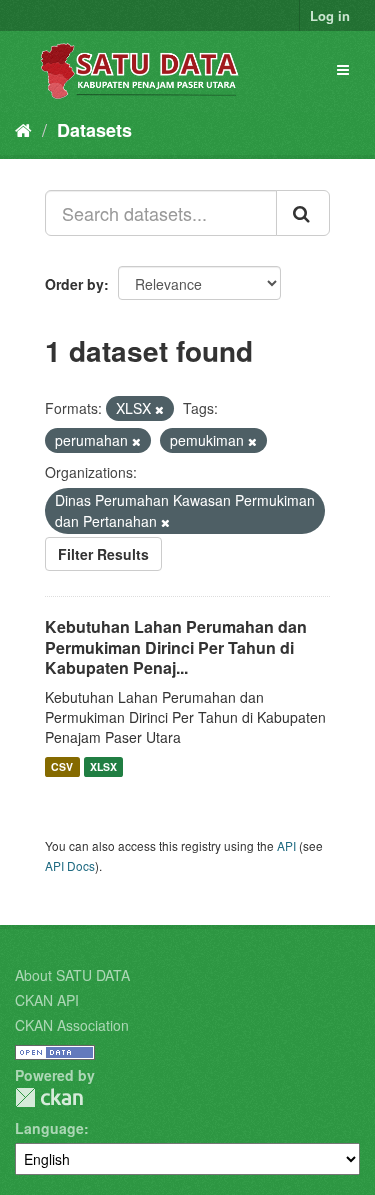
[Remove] (159, 409)
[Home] (23, 129)
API (286, 845)
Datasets (94, 130)
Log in (330, 15)
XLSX (103, 766)
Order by (74, 284)
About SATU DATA (72, 975)
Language (49, 1128)
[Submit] (303, 213)
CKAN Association (72, 1025)
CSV (62, 766)
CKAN (49, 1097)
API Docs (70, 865)
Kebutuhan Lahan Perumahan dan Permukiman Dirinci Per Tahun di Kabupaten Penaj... (176, 647)
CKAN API (47, 1000)
